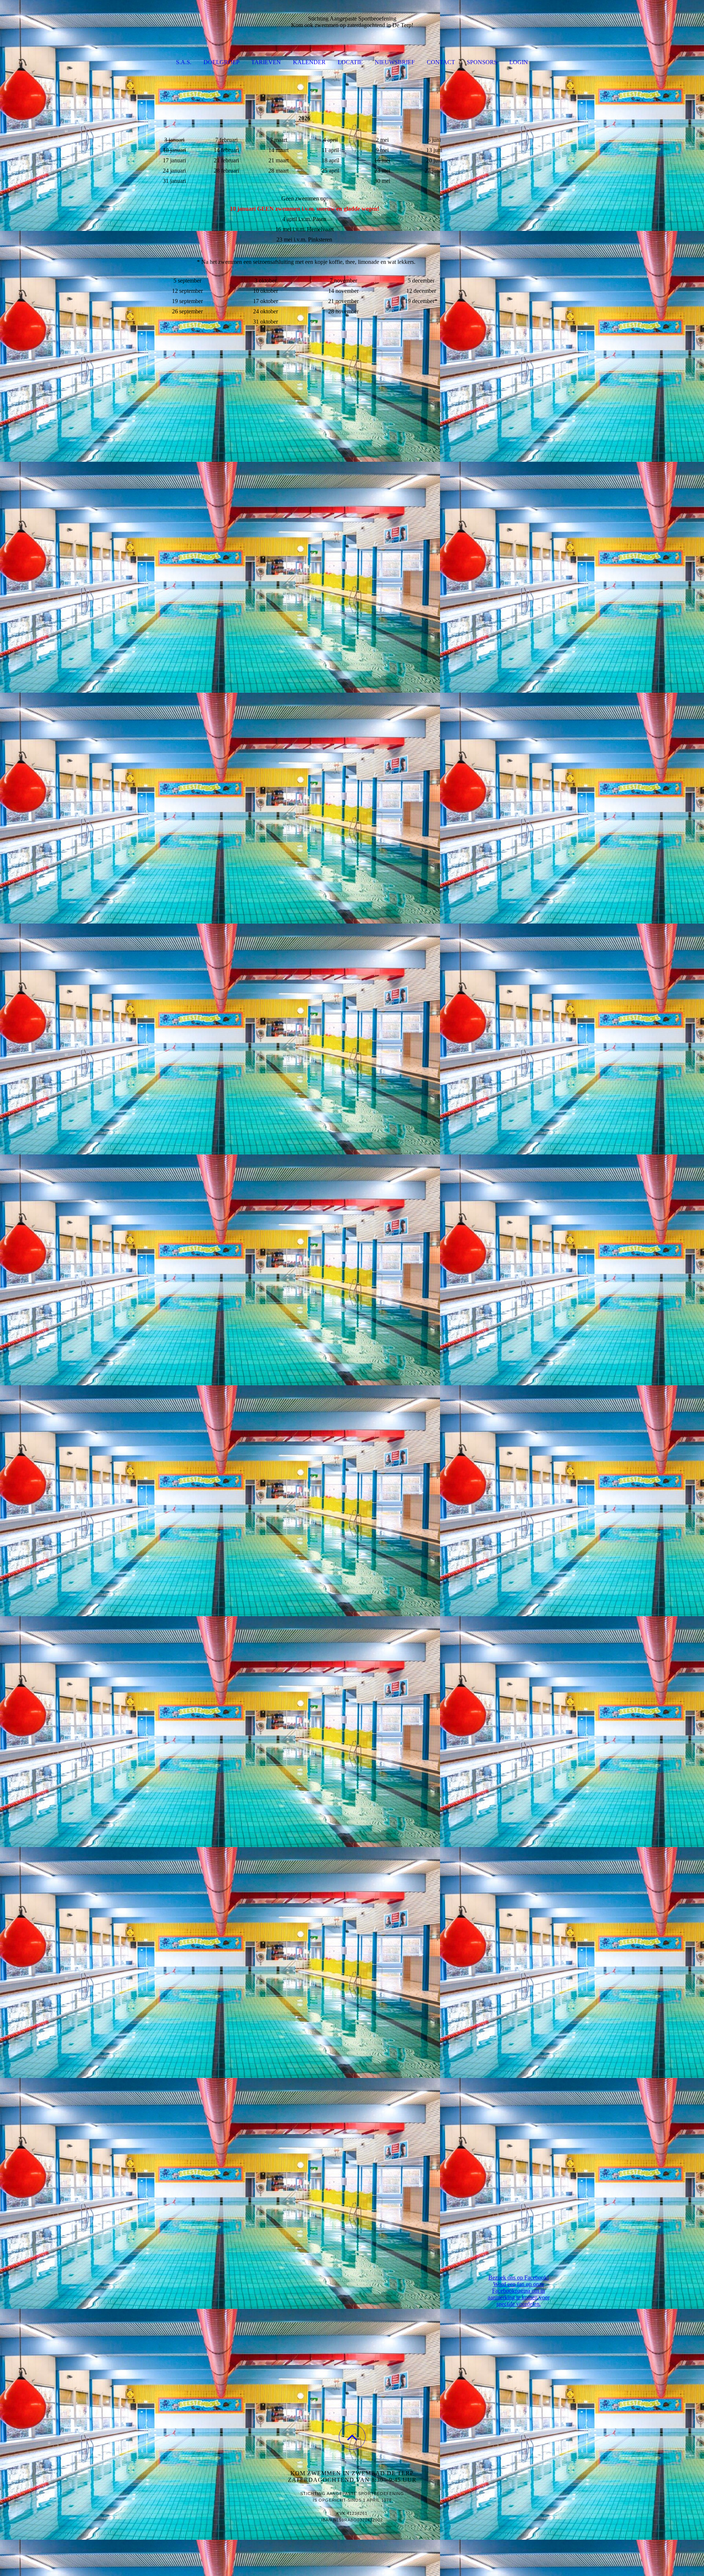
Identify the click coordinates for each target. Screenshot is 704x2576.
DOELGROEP (221, 62)
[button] (352, 2437)
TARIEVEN (266, 62)
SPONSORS (482, 62)
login (519, 62)
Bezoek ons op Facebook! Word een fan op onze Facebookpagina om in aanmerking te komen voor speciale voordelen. (519, 2291)
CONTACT (441, 62)
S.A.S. (184, 62)
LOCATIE (350, 62)
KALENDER (309, 62)
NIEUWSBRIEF (395, 62)
